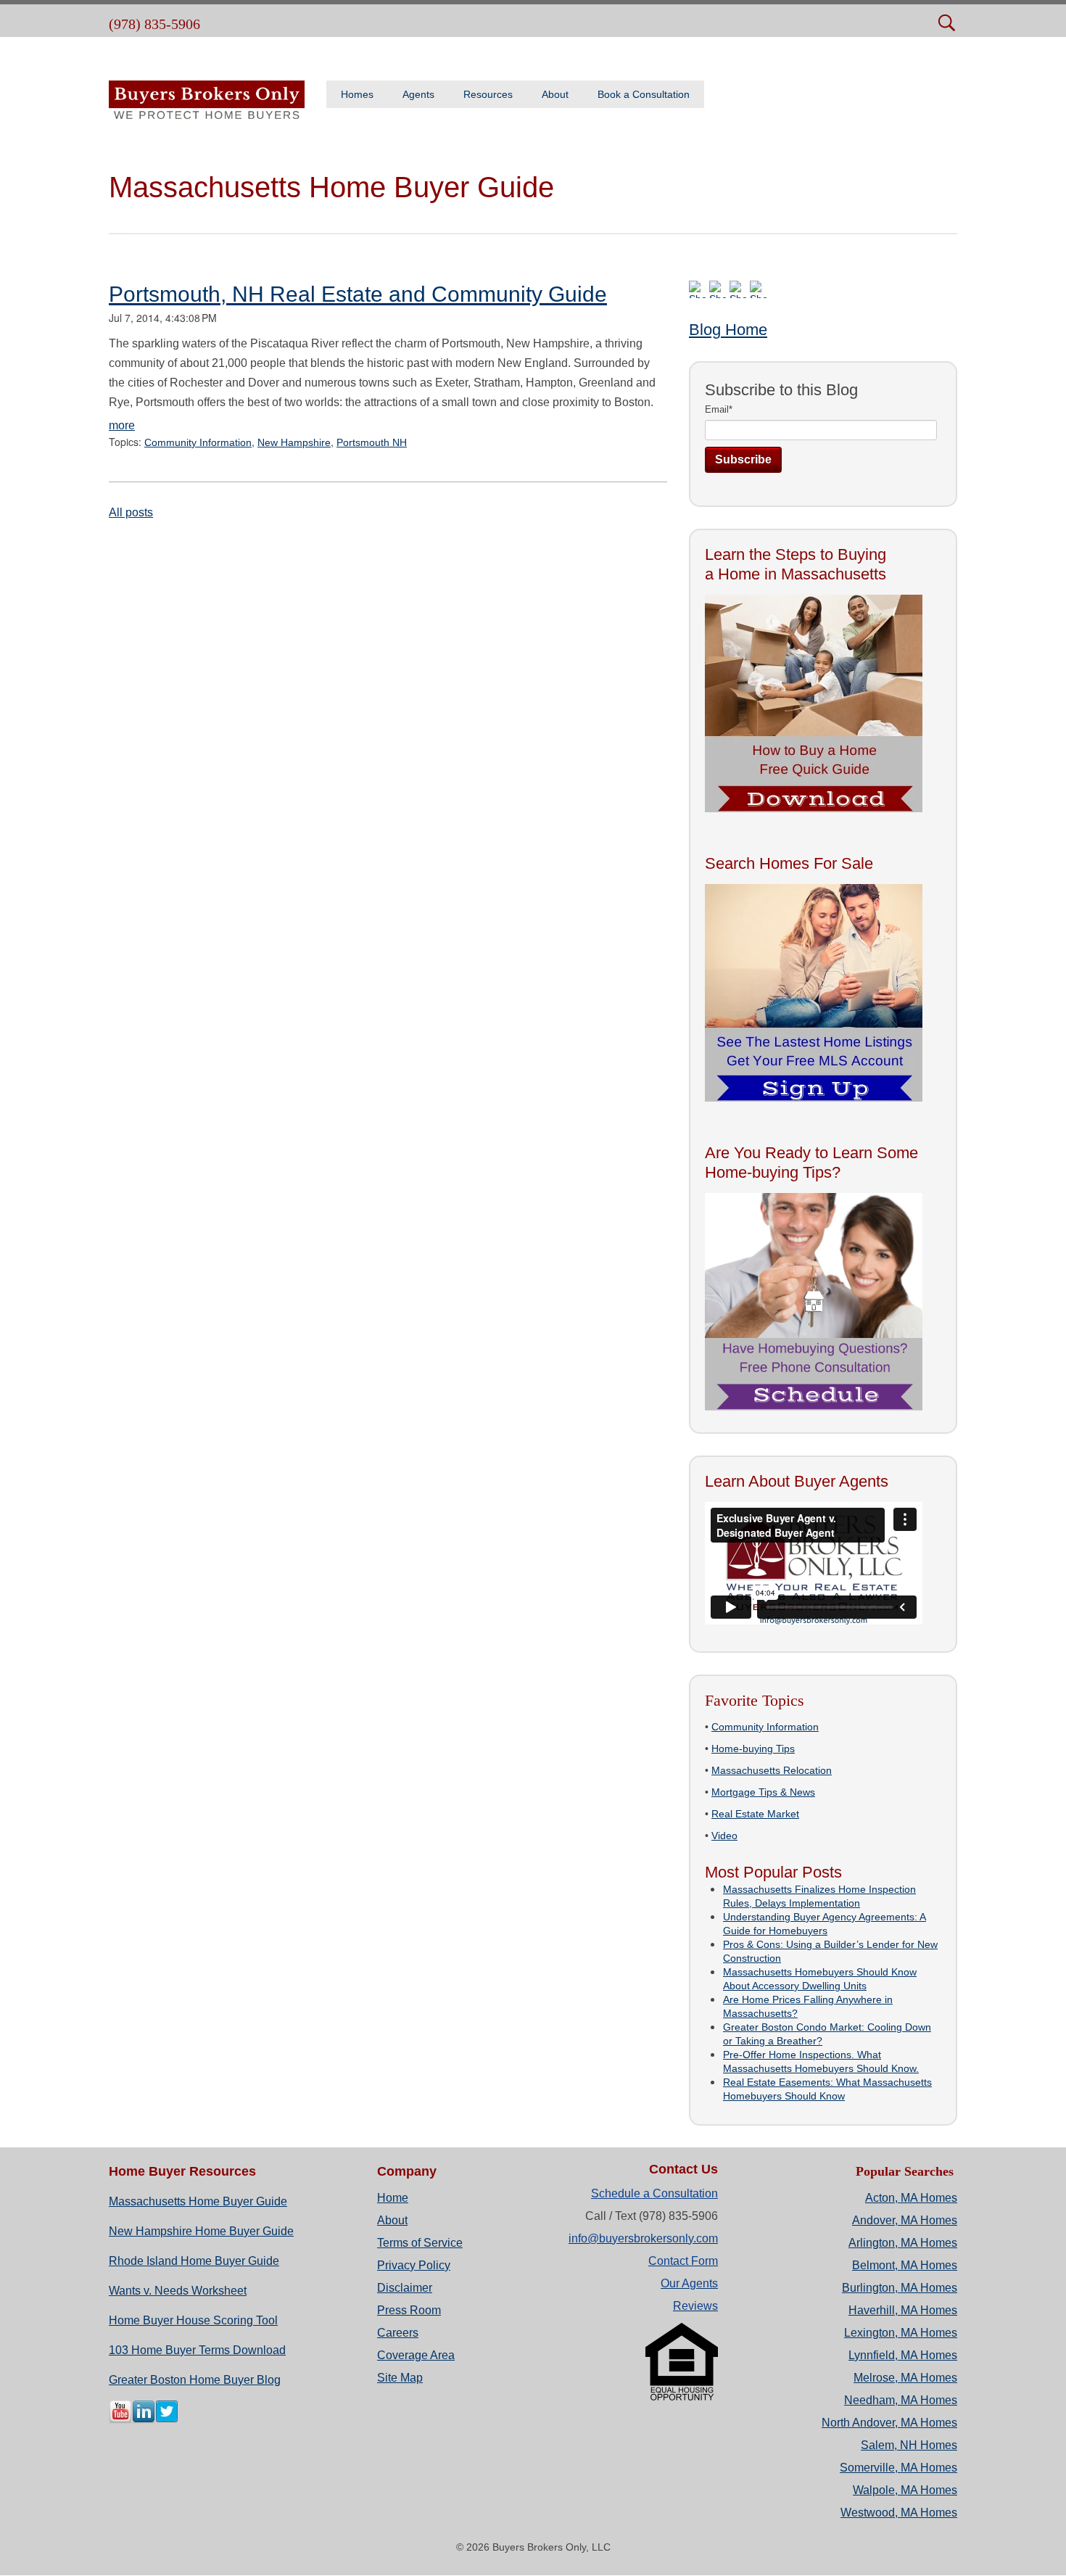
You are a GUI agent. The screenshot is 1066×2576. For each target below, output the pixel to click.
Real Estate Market (755, 1814)
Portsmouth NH (372, 442)
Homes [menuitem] (357, 94)
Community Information (198, 442)
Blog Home (728, 330)
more (122, 425)
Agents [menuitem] (418, 94)
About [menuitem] (555, 94)
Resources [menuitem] (488, 94)
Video (724, 1836)
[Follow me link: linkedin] (144, 2420)
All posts (131, 512)
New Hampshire (294, 442)
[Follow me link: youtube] (120, 2420)
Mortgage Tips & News (763, 1792)
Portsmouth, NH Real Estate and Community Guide (358, 294)
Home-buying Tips (753, 1749)
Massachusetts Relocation (772, 1770)
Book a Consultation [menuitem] (644, 94)
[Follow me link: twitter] (167, 2420)
